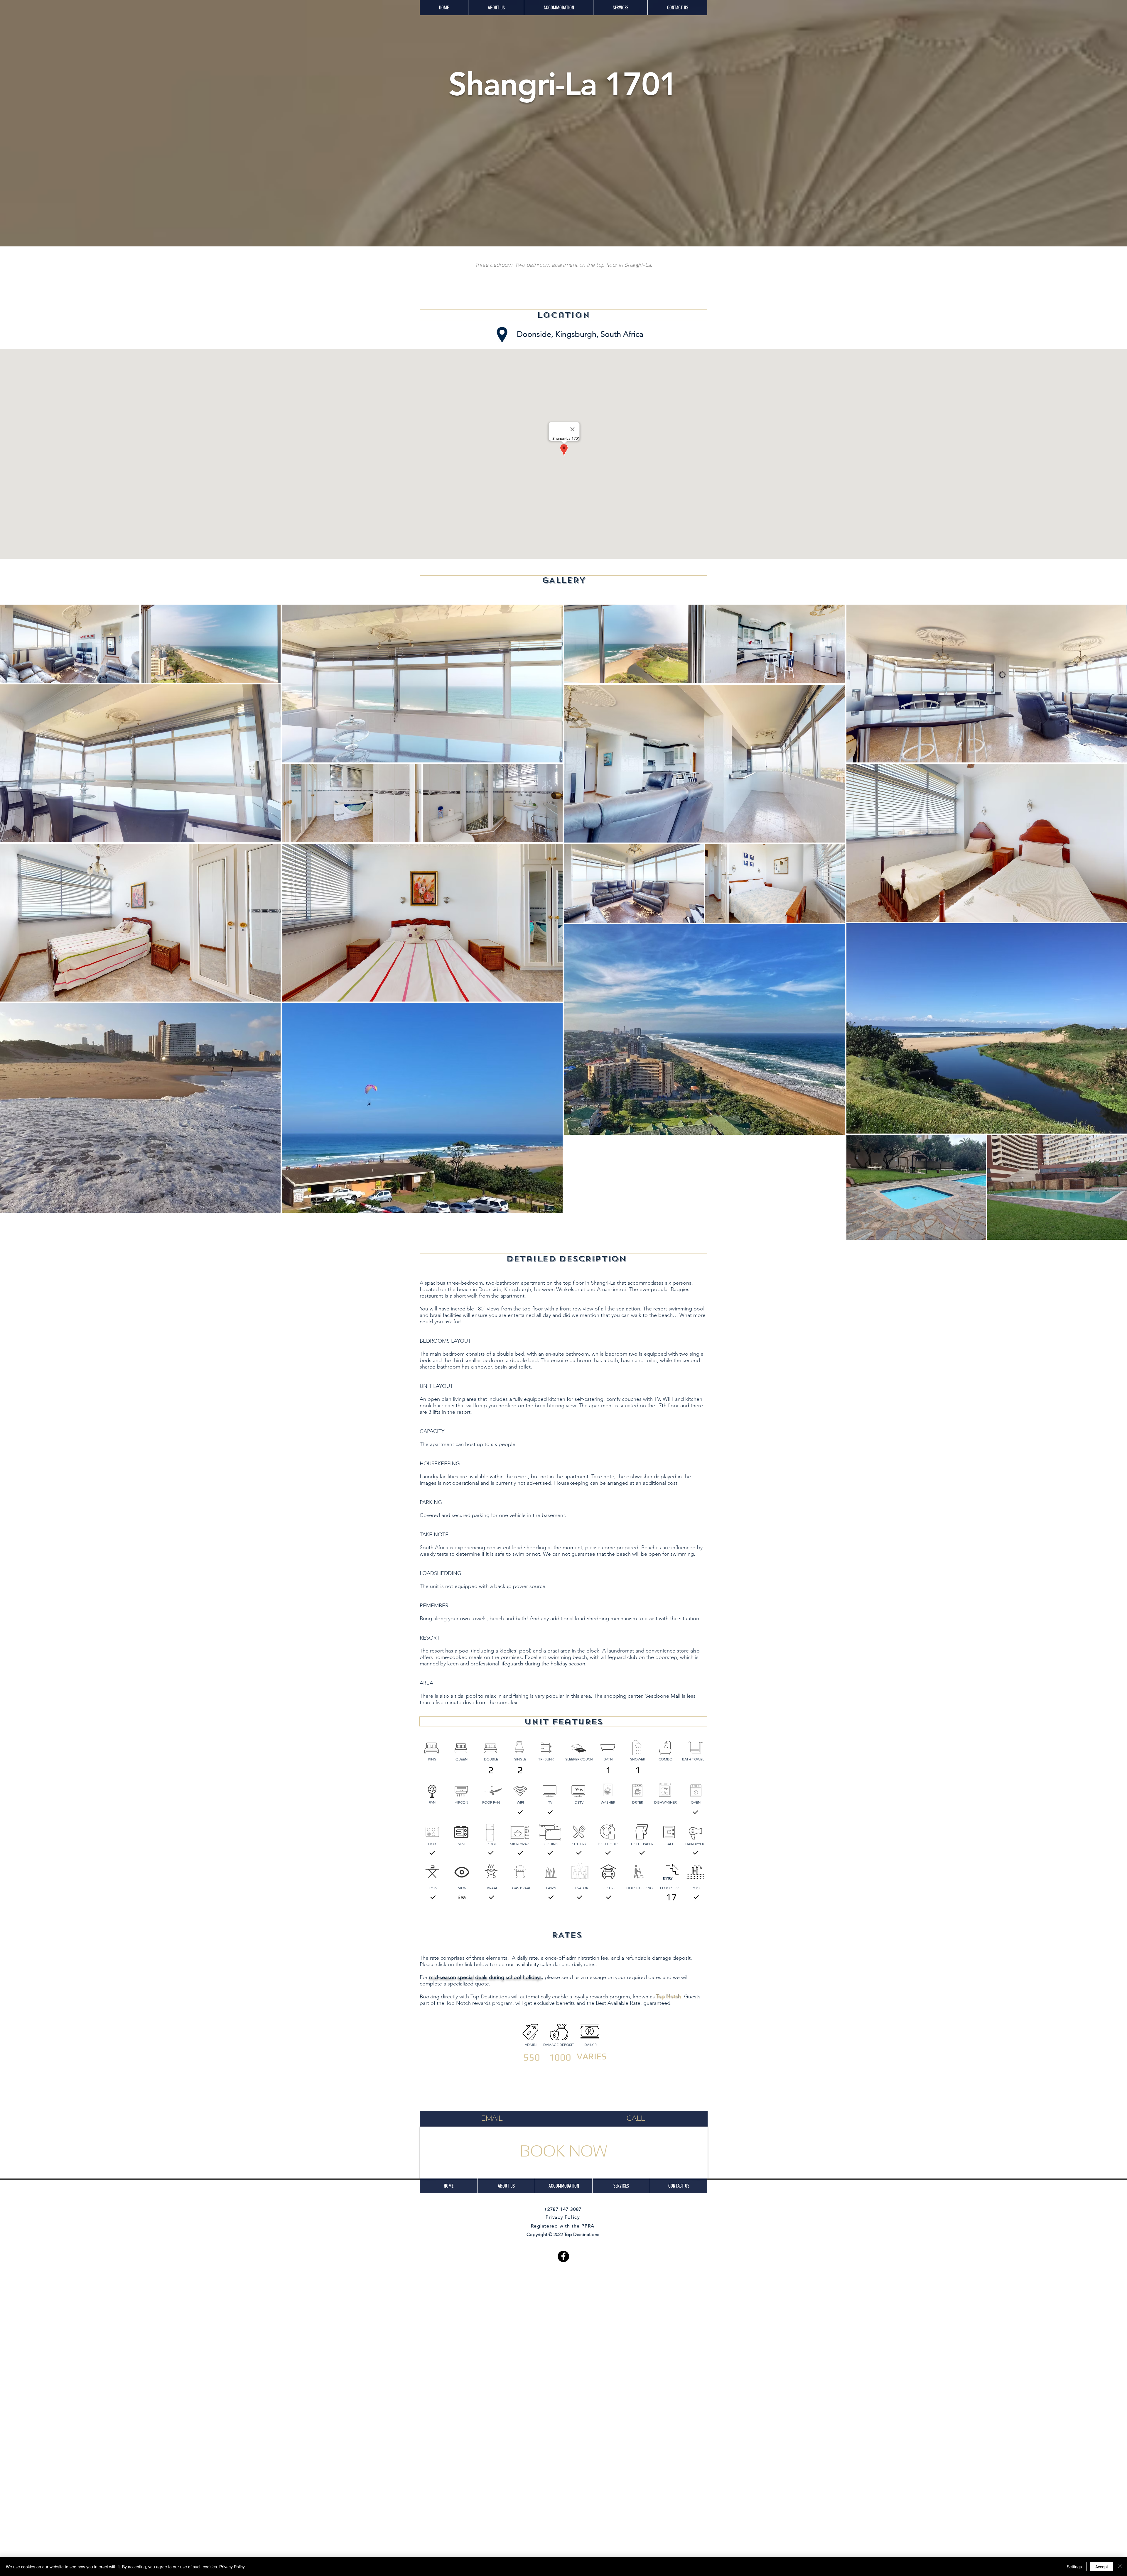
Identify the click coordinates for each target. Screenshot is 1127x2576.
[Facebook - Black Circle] (563, 2256)
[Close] (1120, 2567)
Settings (1074, 2567)
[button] (559, 8)
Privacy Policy (232, 2567)
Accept (1102, 2567)
